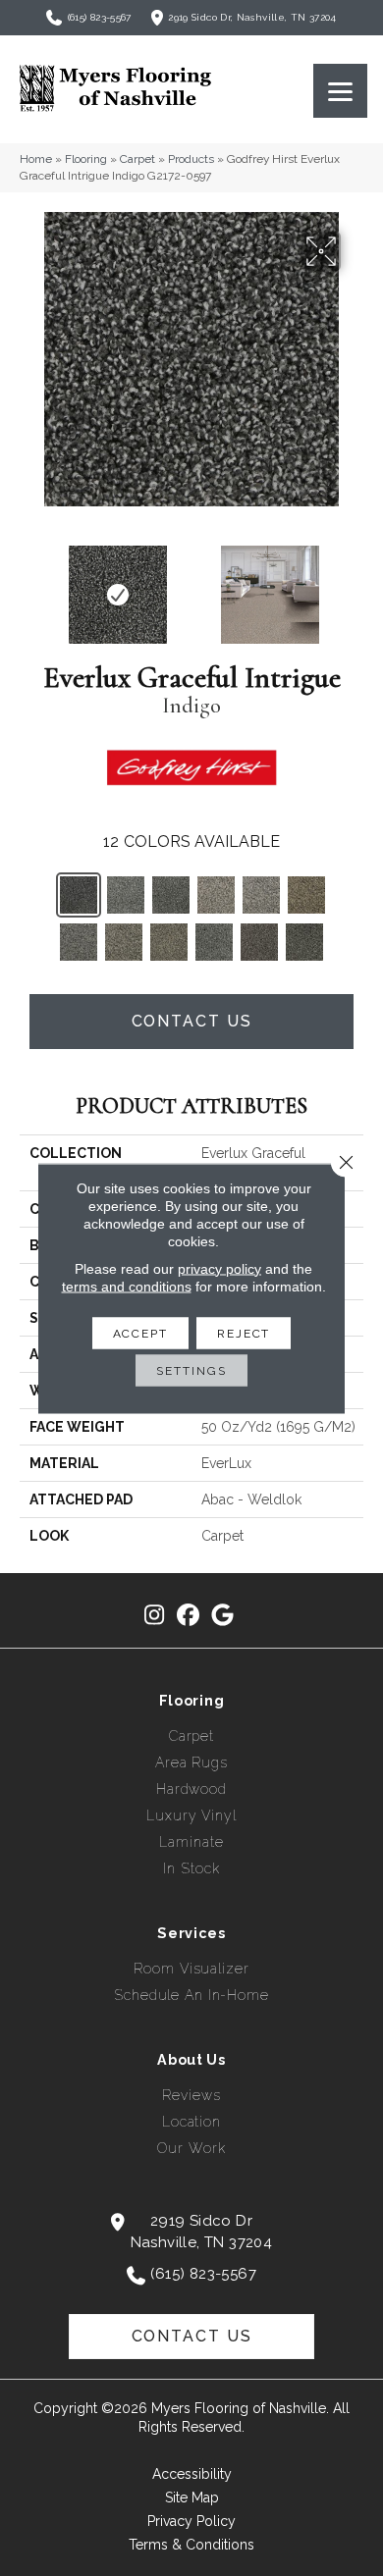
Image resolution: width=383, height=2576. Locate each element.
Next (354, 585)
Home (36, 159)
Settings (191, 1370)
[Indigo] (79, 895)
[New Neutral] (261, 895)
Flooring (86, 159)
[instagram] (155, 1616)
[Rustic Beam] (259, 942)
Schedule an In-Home (191, 1995)
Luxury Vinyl (191, 1815)
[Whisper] (216, 895)
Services (191, 1933)
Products (191, 159)
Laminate (191, 1842)
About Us (191, 2060)
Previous (29, 585)
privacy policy (219, 1268)
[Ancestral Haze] (306, 895)
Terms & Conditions (191, 2545)
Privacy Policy (191, 2521)
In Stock (191, 1868)
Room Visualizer (191, 1969)
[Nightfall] (171, 895)
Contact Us (192, 1021)
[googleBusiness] (223, 1616)
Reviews (191, 2095)
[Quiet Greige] (124, 942)
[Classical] (214, 942)
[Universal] (169, 942)
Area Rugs (191, 1762)
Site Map (192, 2497)
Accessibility (192, 2474)
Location (191, 2122)
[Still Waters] (126, 895)
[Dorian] (304, 942)
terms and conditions (127, 1286)
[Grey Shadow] (79, 942)
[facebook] (189, 1616)
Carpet (137, 159)
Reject (244, 1333)
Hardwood (191, 1789)
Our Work (191, 2148)
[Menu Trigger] (340, 91)
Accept (140, 1333)
